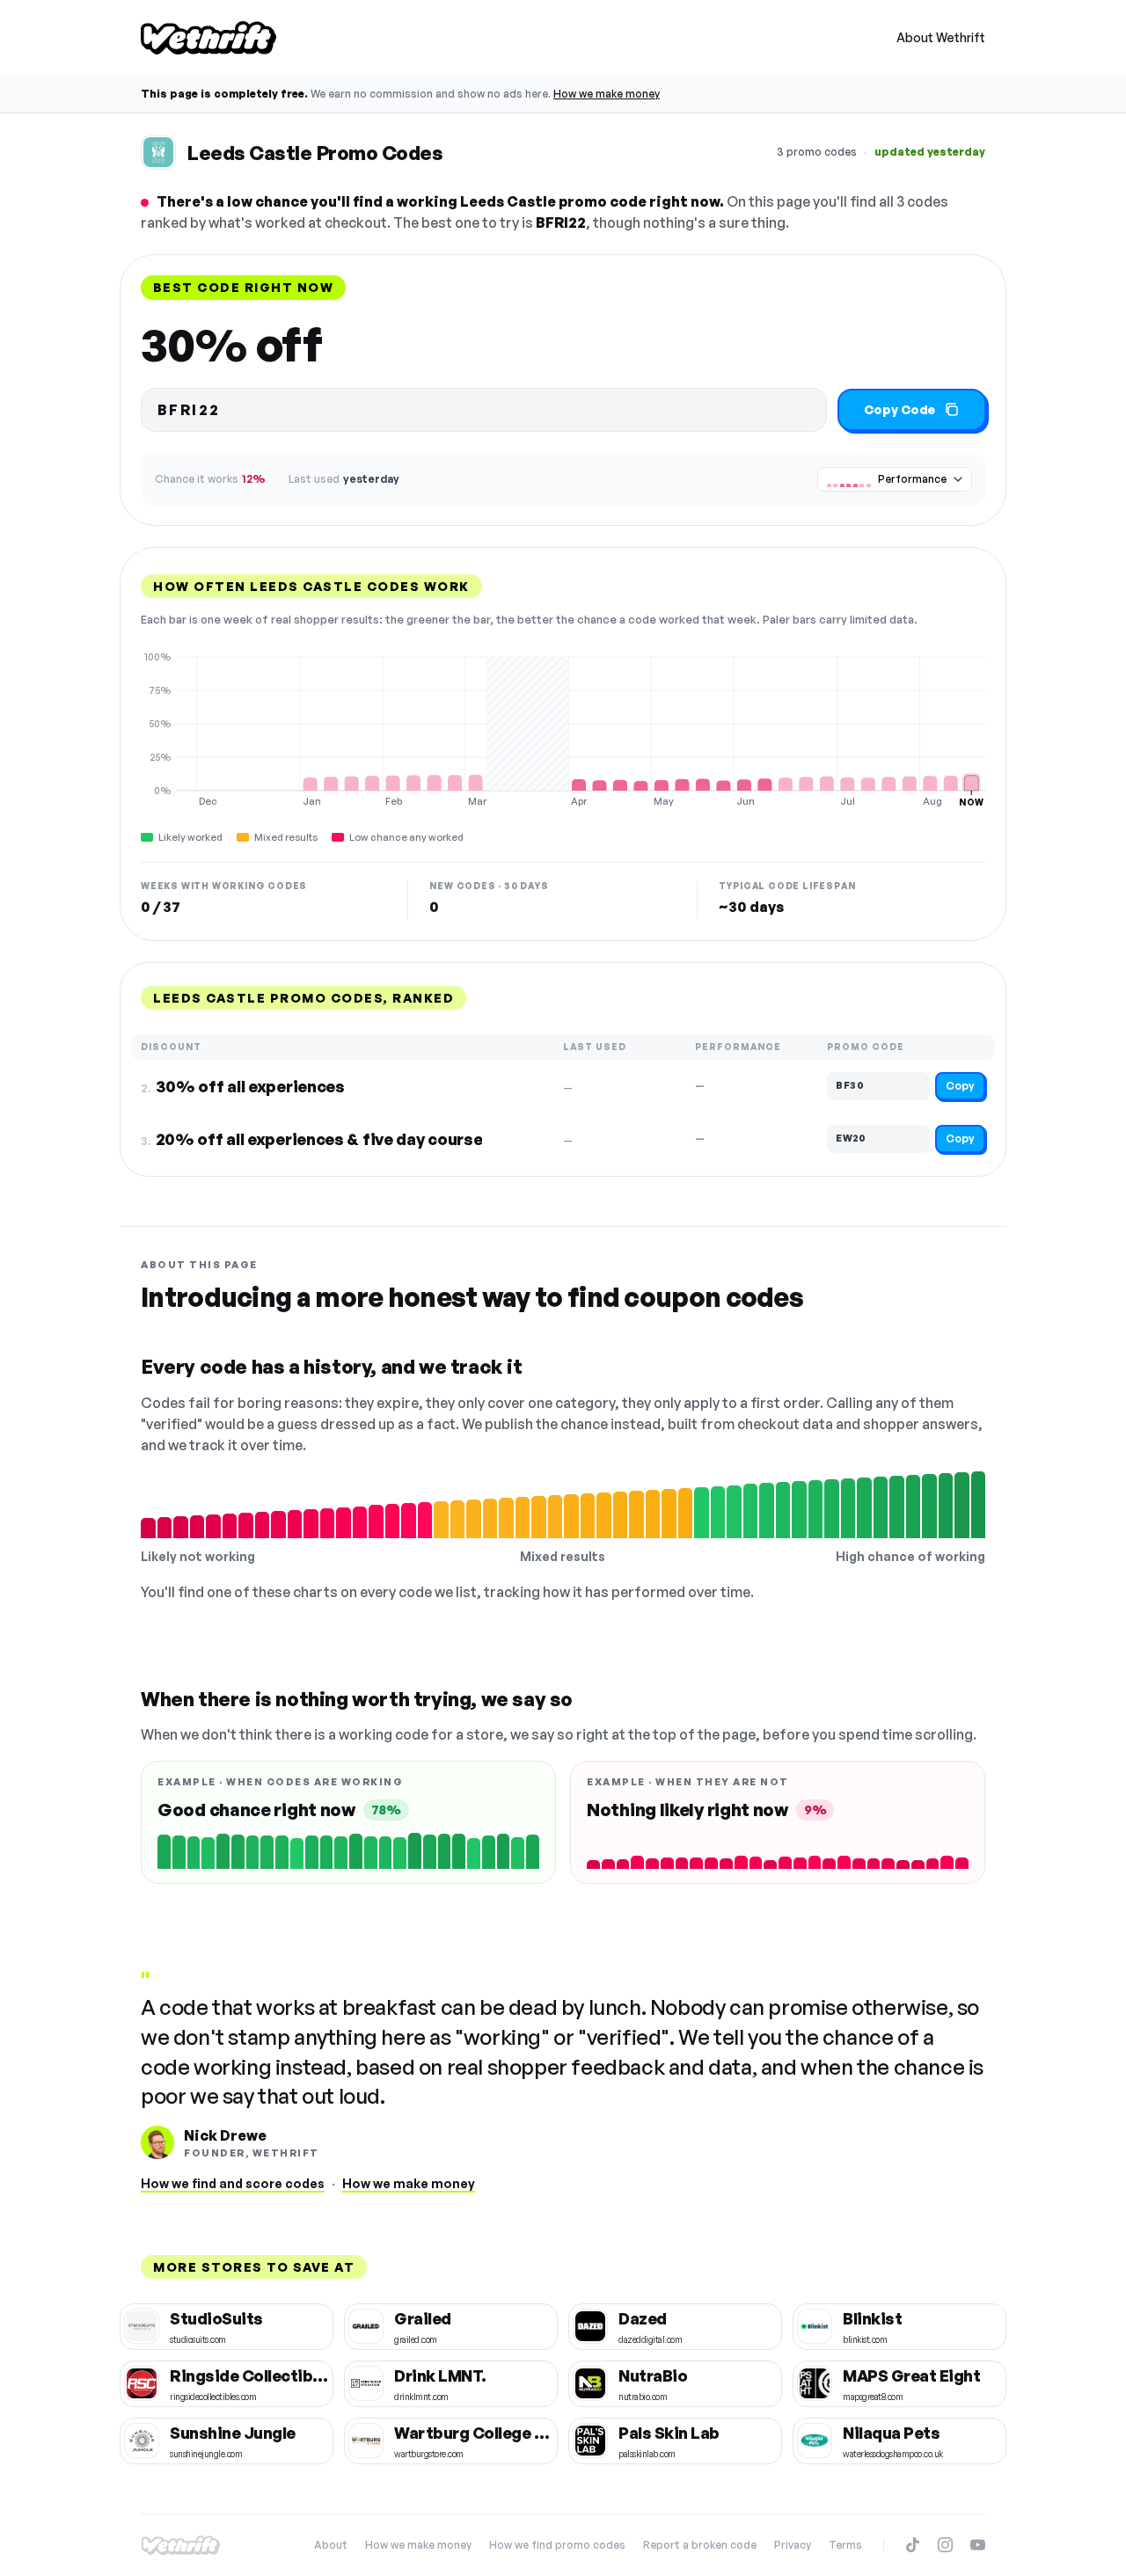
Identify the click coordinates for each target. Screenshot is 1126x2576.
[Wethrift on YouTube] (978, 2545)
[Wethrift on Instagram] (945, 2545)
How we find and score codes (233, 2183)
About (331, 2545)
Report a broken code (700, 2545)
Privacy (793, 2545)
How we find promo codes (557, 2545)
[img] (563, 729)
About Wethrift (941, 37)
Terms (845, 2545)
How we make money (607, 94)
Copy (960, 1086)
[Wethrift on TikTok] (913, 2545)
